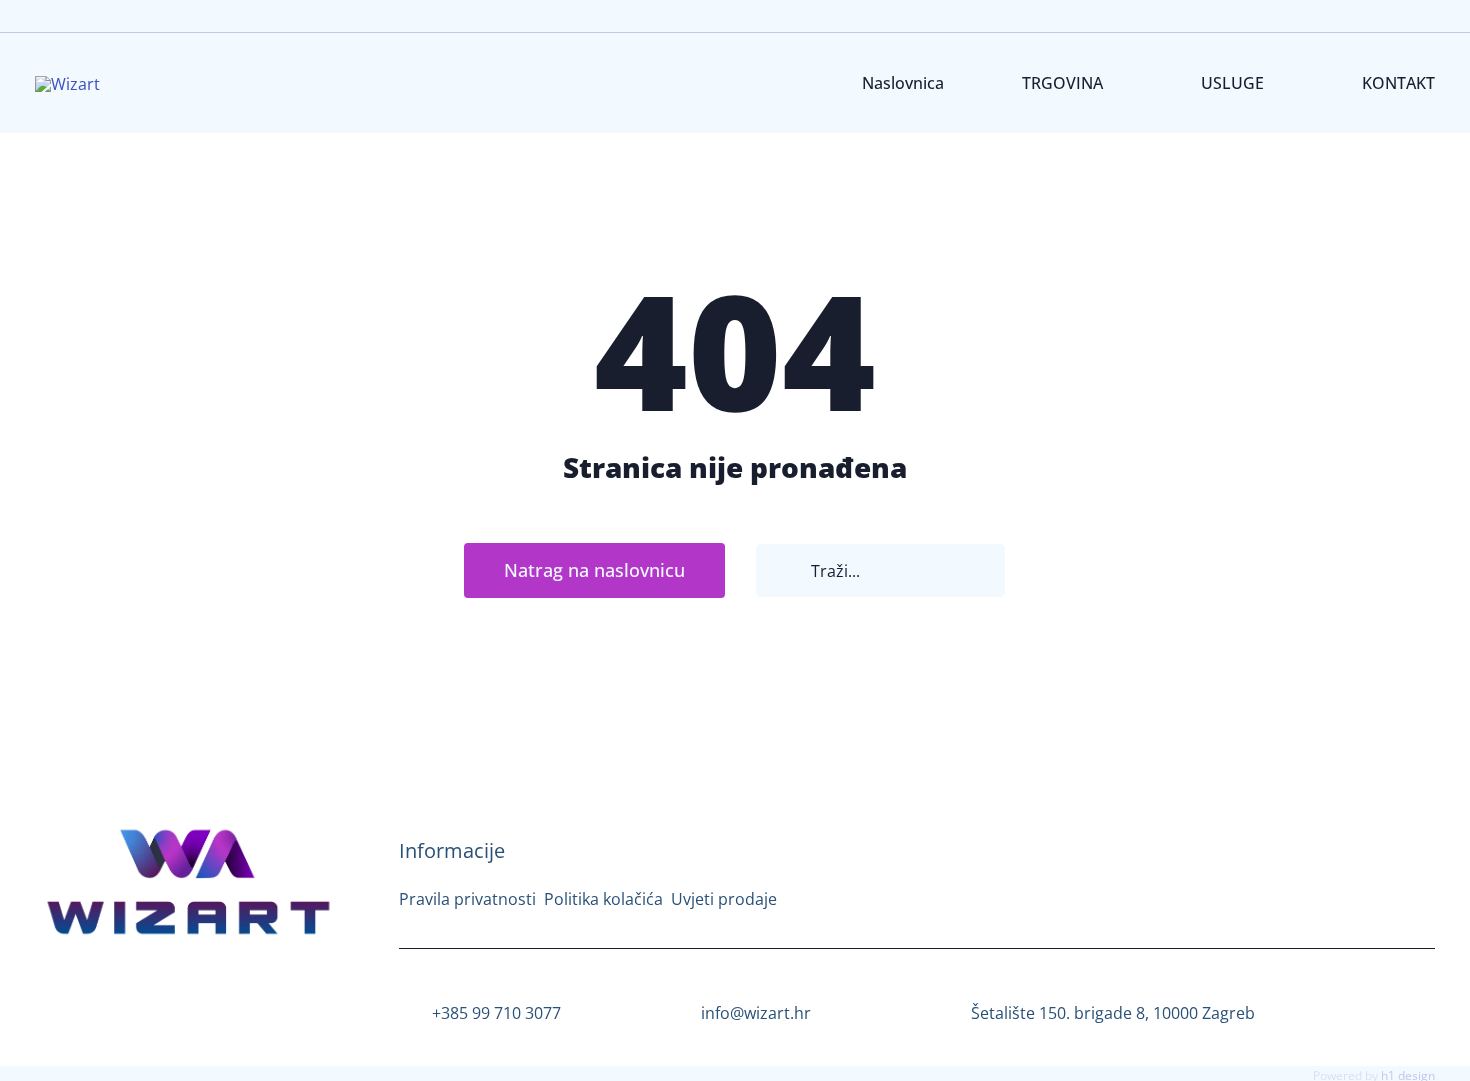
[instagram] (159, 993)
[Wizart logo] (67, 84)
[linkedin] (219, 993)
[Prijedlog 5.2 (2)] (189, 828)
